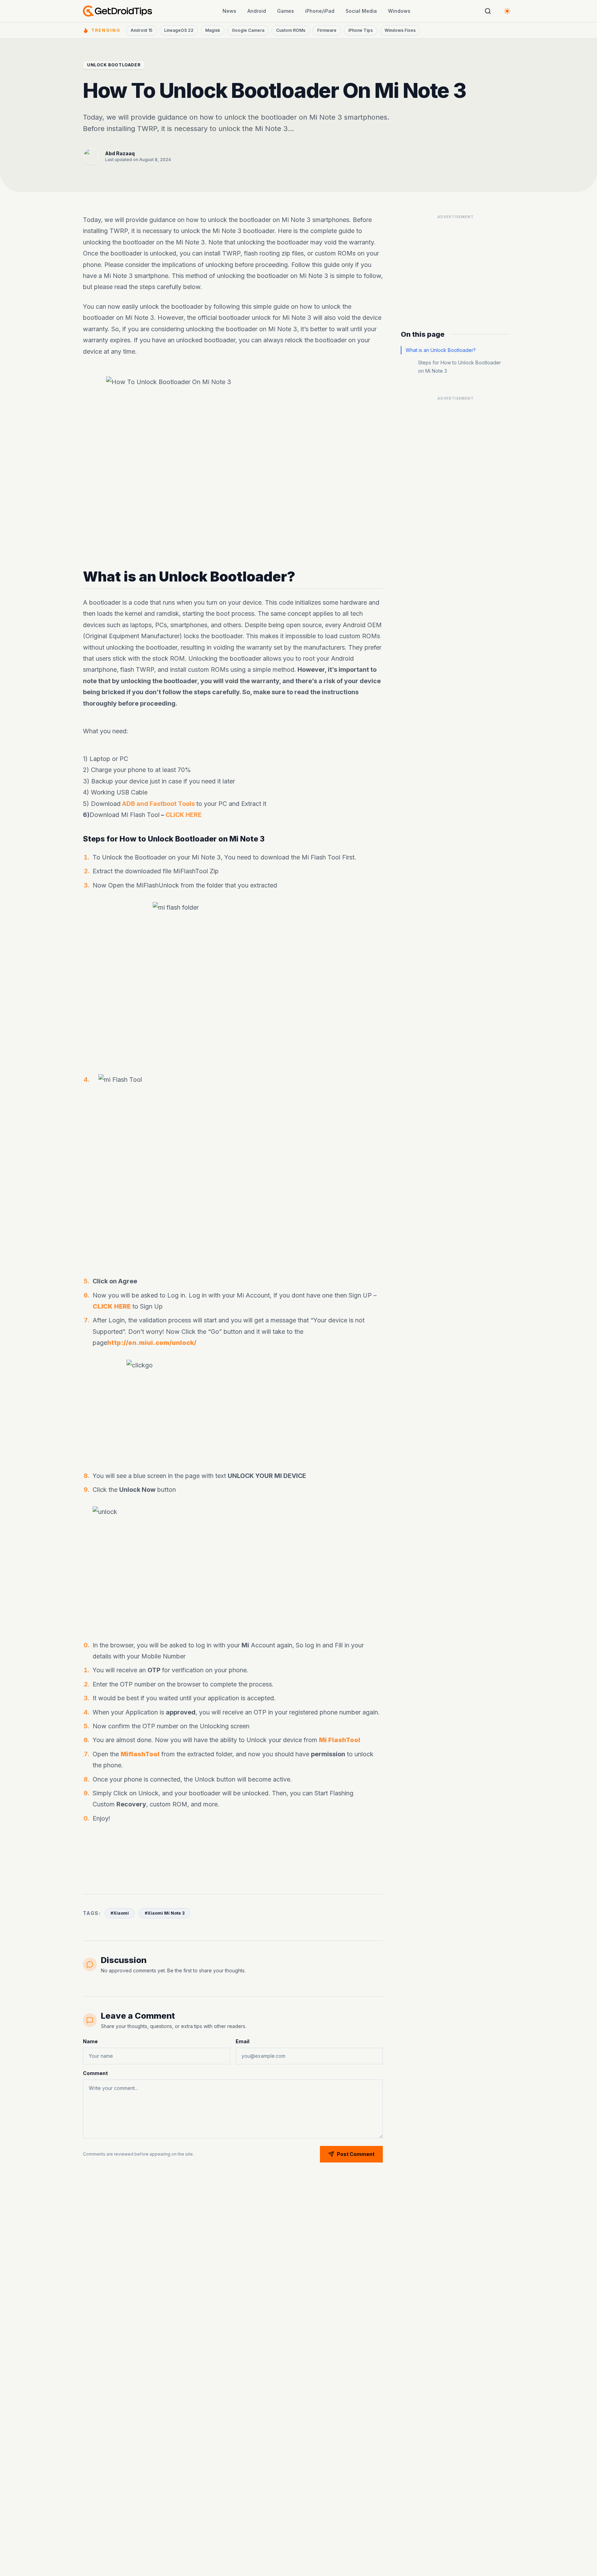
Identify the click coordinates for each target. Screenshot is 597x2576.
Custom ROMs (291, 30)
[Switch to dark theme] (507, 11)
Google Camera (248, 30)
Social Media (361, 11)
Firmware (327, 30)
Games (286, 11)
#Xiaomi (120, 1913)
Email (243, 2041)
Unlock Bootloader (114, 65)
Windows (399, 11)
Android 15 (141, 30)
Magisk (213, 30)
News (229, 11)
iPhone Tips (361, 30)
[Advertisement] (233, 1856)
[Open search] (488, 11)
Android (257, 11)
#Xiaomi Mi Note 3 (165, 1913)
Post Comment (356, 2154)
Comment (95, 2073)
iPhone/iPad (320, 11)
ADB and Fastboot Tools (158, 804)
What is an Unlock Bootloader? (441, 350)
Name (90, 2041)
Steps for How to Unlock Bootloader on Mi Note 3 (459, 367)
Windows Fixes (400, 30)
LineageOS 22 (179, 30)
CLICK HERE (184, 815)
